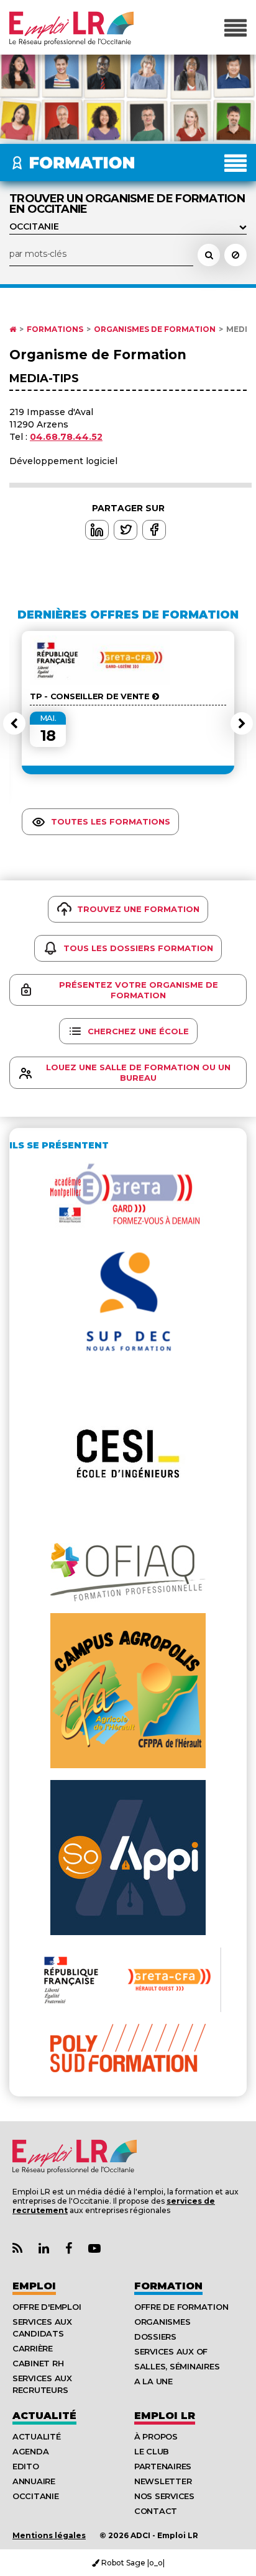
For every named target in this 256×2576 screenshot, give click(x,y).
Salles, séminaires (177, 2366)
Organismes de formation (155, 329)
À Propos (156, 2436)
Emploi (34, 2286)
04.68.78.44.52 (66, 437)
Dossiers (155, 2337)
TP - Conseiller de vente (91, 696)
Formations (55, 329)
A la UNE (153, 2381)
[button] (14, 723)
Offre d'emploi (47, 2307)
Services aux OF (171, 2351)
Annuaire (34, 2481)
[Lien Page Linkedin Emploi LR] (44, 2249)
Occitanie (36, 2496)
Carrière (33, 2348)
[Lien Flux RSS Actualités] (17, 2249)
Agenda (30, 2451)
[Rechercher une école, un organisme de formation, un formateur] (209, 255)
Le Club (152, 2451)
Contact (156, 2511)
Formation (168, 2286)
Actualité (44, 2416)
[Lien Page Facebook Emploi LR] (69, 2249)
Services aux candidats (42, 2328)
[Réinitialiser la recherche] (235, 255)
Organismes (162, 2322)
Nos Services (164, 2496)
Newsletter (163, 2481)
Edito (26, 2466)
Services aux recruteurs (42, 2384)
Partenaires (163, 2466)
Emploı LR (165, 2416)
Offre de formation (181, 2307)
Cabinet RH (38, 2363)
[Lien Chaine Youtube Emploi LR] (94, 2249)
